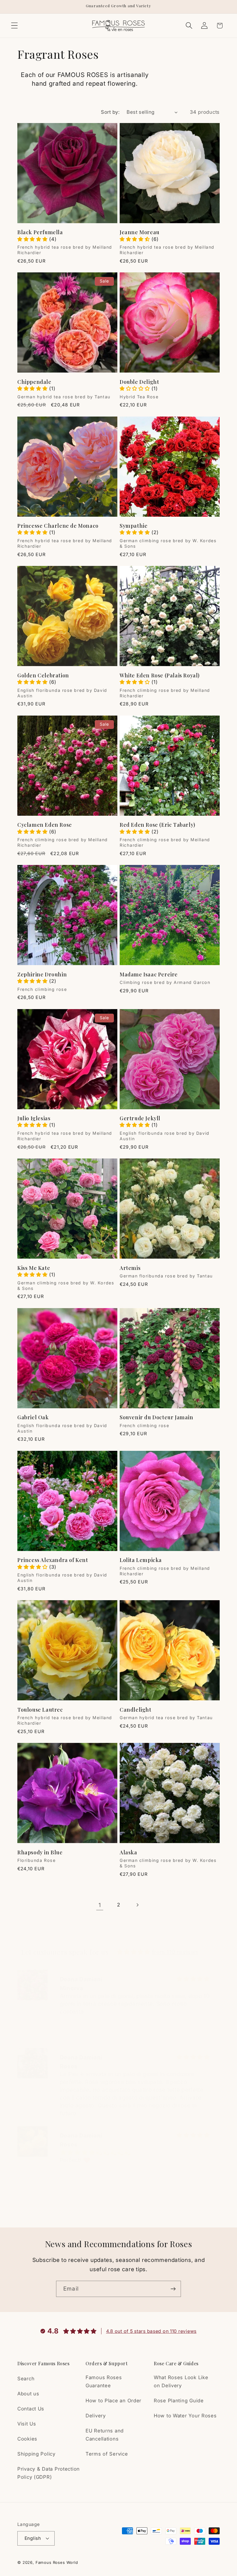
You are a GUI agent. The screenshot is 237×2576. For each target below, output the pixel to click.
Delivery (96, 2416)
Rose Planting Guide (179, 2401)
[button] (15, 26)
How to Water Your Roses (185, 2416)
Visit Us (27, 2424)
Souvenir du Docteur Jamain (157, 1417)
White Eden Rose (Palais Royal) (160, 675)
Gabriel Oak (33, 1417)
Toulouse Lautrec (40, 1710)
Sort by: (110, 112)
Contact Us (31, 2409)
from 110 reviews (175, 1952)
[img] (134, 1952)
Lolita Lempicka (141, 1560)
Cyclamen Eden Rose (45, 825)
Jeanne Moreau (140, 232)
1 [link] (100, 1905)
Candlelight (136, 1710)
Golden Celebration (43, 675)
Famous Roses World (57, 2562)
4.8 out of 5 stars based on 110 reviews (151, 2331)
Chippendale (34, 382)
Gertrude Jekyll (140, 1118)
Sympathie (134, 526)
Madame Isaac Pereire (149, 975)
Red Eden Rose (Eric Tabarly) (158, 825)
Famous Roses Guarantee (104, 2381)
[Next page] (137, 1905)
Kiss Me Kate (34, 1268)
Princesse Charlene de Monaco (58, 526)
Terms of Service (107, 2454)
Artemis (130, 1268)
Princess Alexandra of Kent (53, 1560)
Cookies (27, 2439)
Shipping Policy (36, 2454)
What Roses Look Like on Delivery (181, 2381)
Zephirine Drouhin (42, 975)
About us (28, 2394)
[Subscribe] (173, 2289)
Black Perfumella (40, 232)
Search (26, 2379)
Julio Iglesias (34, 1118)
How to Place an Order (113, 2401)
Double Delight (139, 382)
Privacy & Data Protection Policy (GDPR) (49, 2473)
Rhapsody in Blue (40, 1852)
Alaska (128, 1852)
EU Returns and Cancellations (105, 2435)
